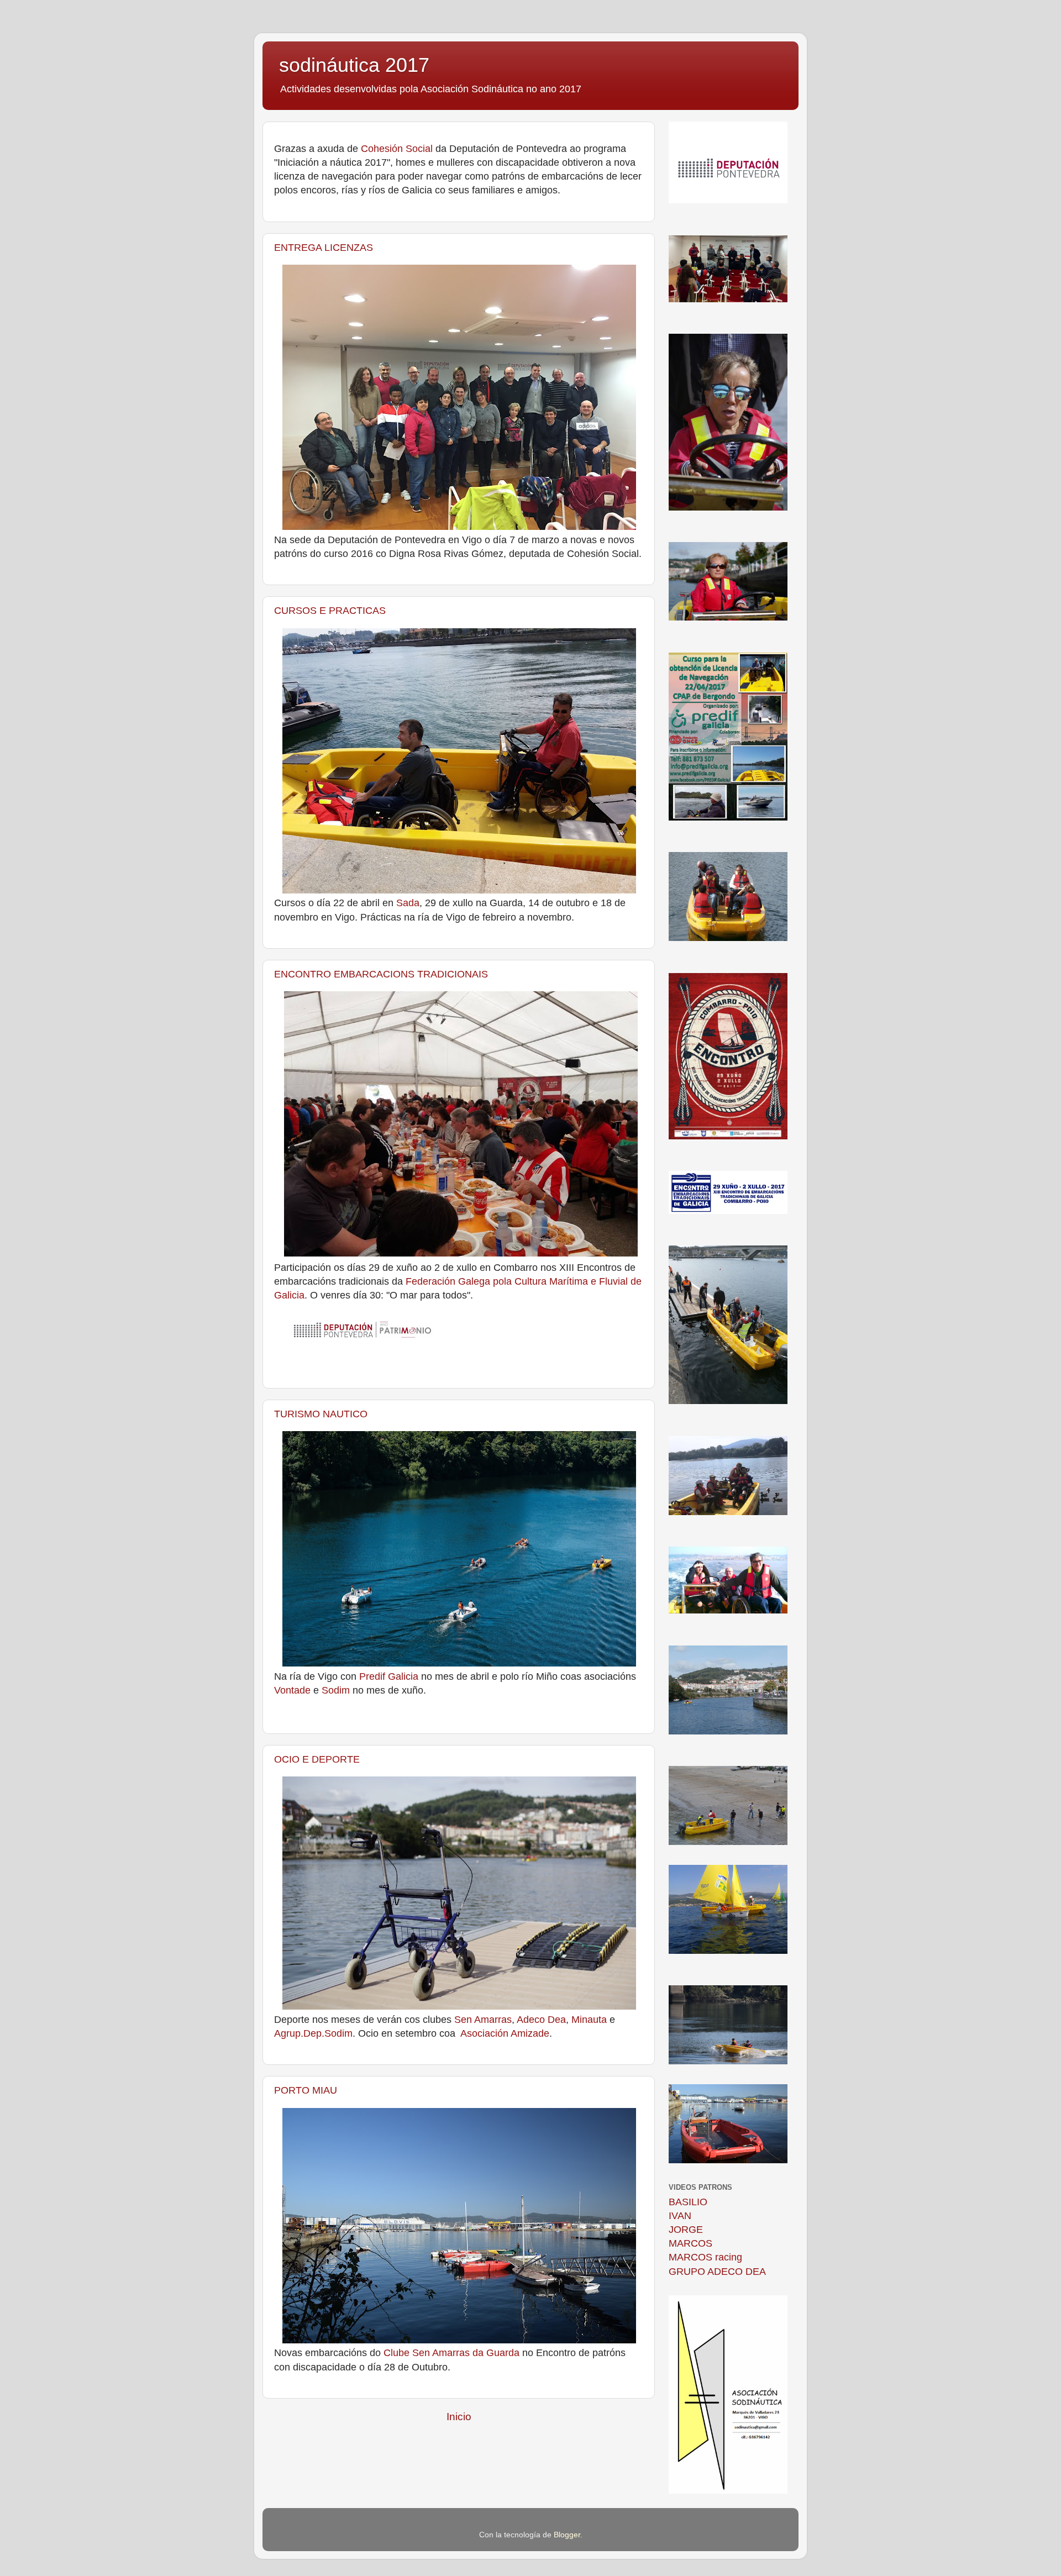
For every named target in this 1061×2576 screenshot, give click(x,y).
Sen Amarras (483, 2020)
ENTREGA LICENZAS (324, 248)
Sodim (336, 1690)
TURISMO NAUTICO (321, 1414)
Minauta (589, 2020)
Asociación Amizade (505, 2033)
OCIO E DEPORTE (317, 1759)
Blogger (567, 2535)
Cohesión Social (398, 149)
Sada (408, 903)
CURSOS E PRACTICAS (330, 611)
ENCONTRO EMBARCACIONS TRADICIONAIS (381, 974)
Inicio (459, 2417)
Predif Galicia (389, 1676)
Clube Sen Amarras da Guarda (451, 2353)
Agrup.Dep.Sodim (313, 2033)
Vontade (292, 1690)
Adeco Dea (541, 2020)
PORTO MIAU (306, 2090)
